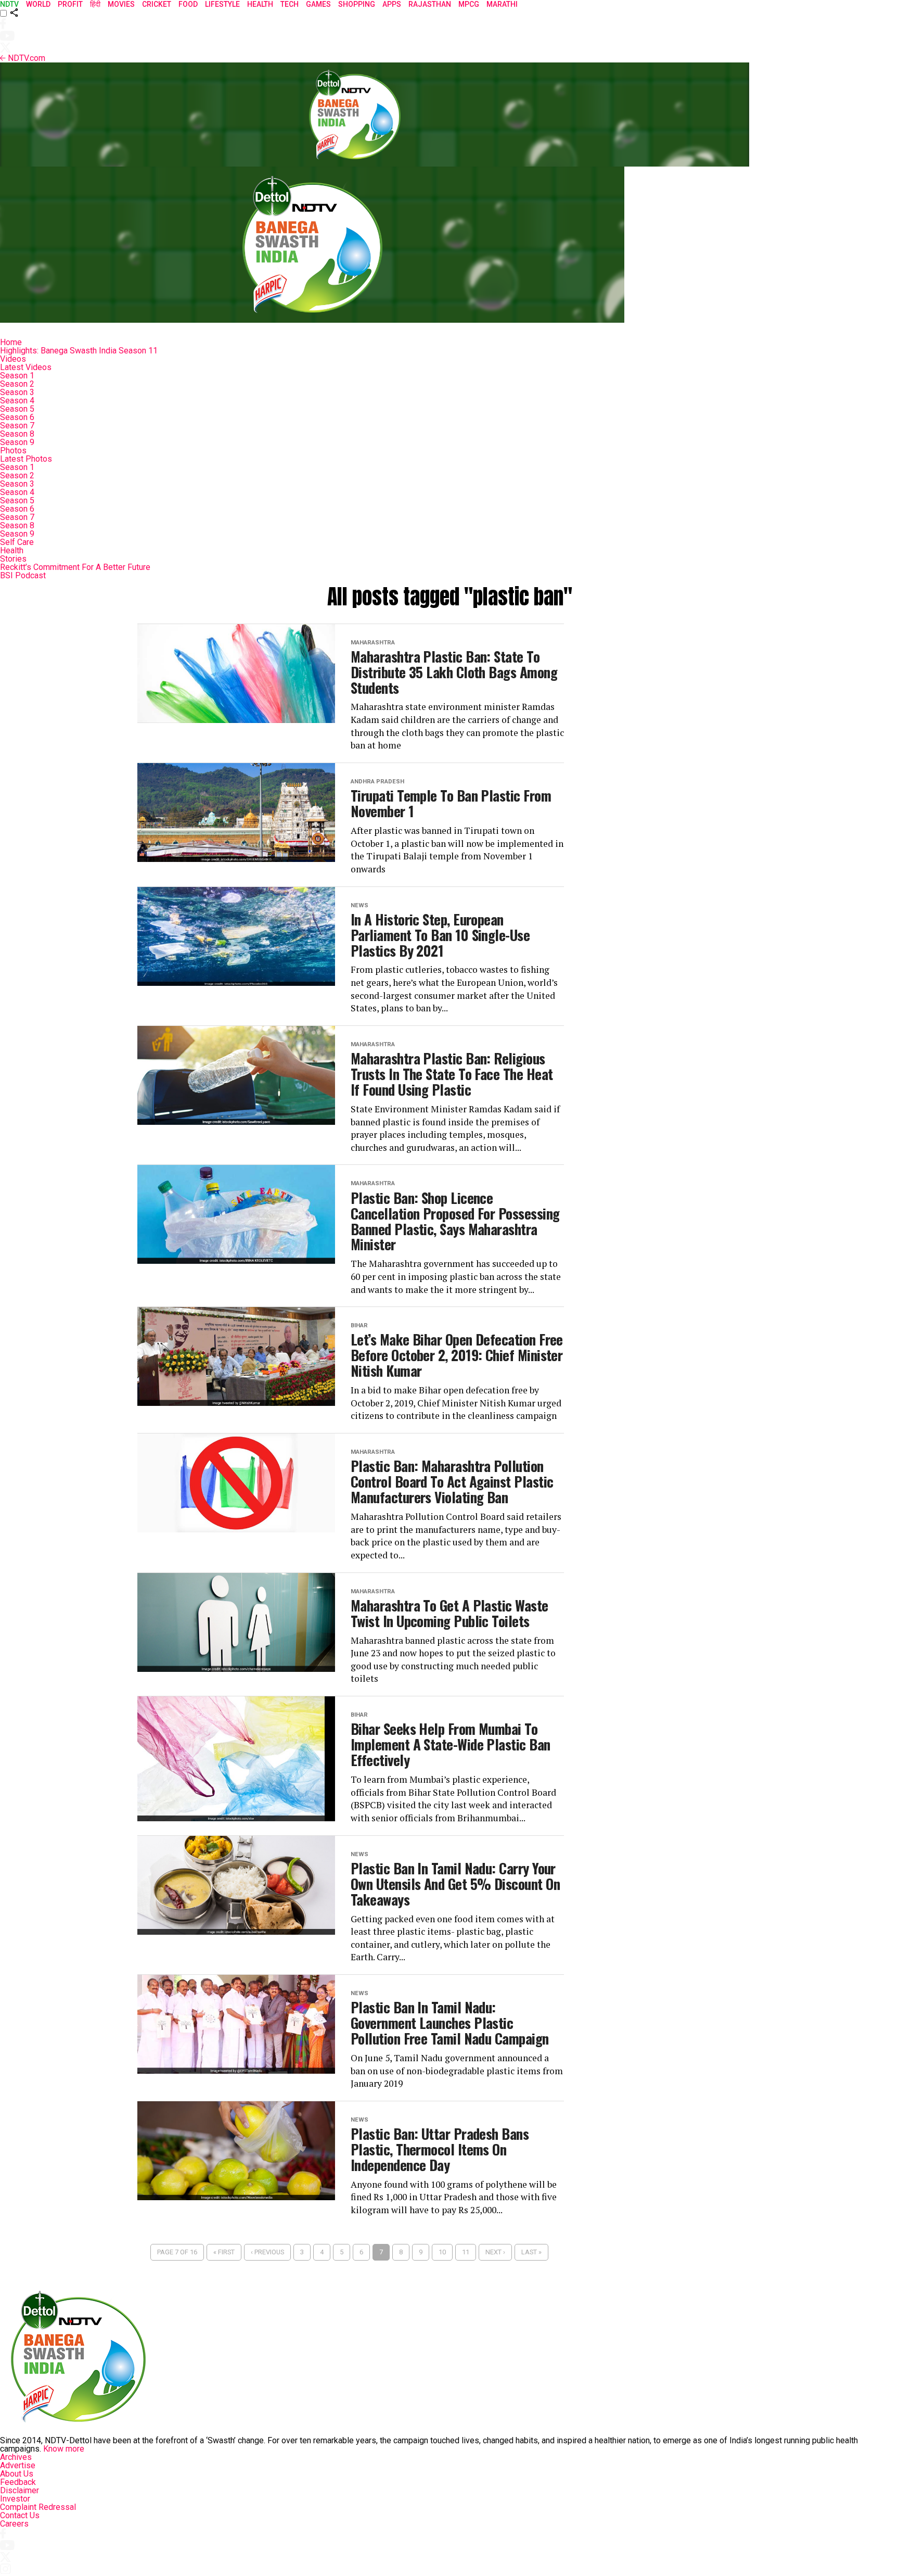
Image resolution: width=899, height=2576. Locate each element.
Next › (495, 2252)
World (38, 4)
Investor (15, 2499)
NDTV (9, 4)
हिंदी (95, 4)
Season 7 (17, 426)
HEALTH (260, 4)
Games (318, 4)
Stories (13, 559)
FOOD (188, 4)
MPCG (469, 4)
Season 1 (17, 376)
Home (11, 342)
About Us (17, 2474)
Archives (16, 2457)
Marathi (502, 4)
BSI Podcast (23, 575)
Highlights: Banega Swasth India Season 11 (79, 351)
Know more (64, 2449)
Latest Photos (26, 459)
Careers (14, 2524)
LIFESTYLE (222, 4)
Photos (13, 451)
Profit (70, 4)
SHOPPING (357, 4)
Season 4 (17, 401)
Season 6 (17, 417)
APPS (392, 4)
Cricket (157, 4)
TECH (290, 4)
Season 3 (17, 392)
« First (224, 2252)
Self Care (17, 542)
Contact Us (20, 2515)
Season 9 (17, 442)
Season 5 (17, 409)
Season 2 (17, 384)
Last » (531, 2252)
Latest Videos (26, 367)
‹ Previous (267, 2252)
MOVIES (121, 4)
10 (442, 2252)
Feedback (18, 2482)
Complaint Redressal (38, 2507)
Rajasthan (430, 4)
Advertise (18, 2465)
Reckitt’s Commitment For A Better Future (75, 567)
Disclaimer (20, 2490)
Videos (13, 359)
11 (466, 2252)
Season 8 (17, 434)
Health (12, 550)
